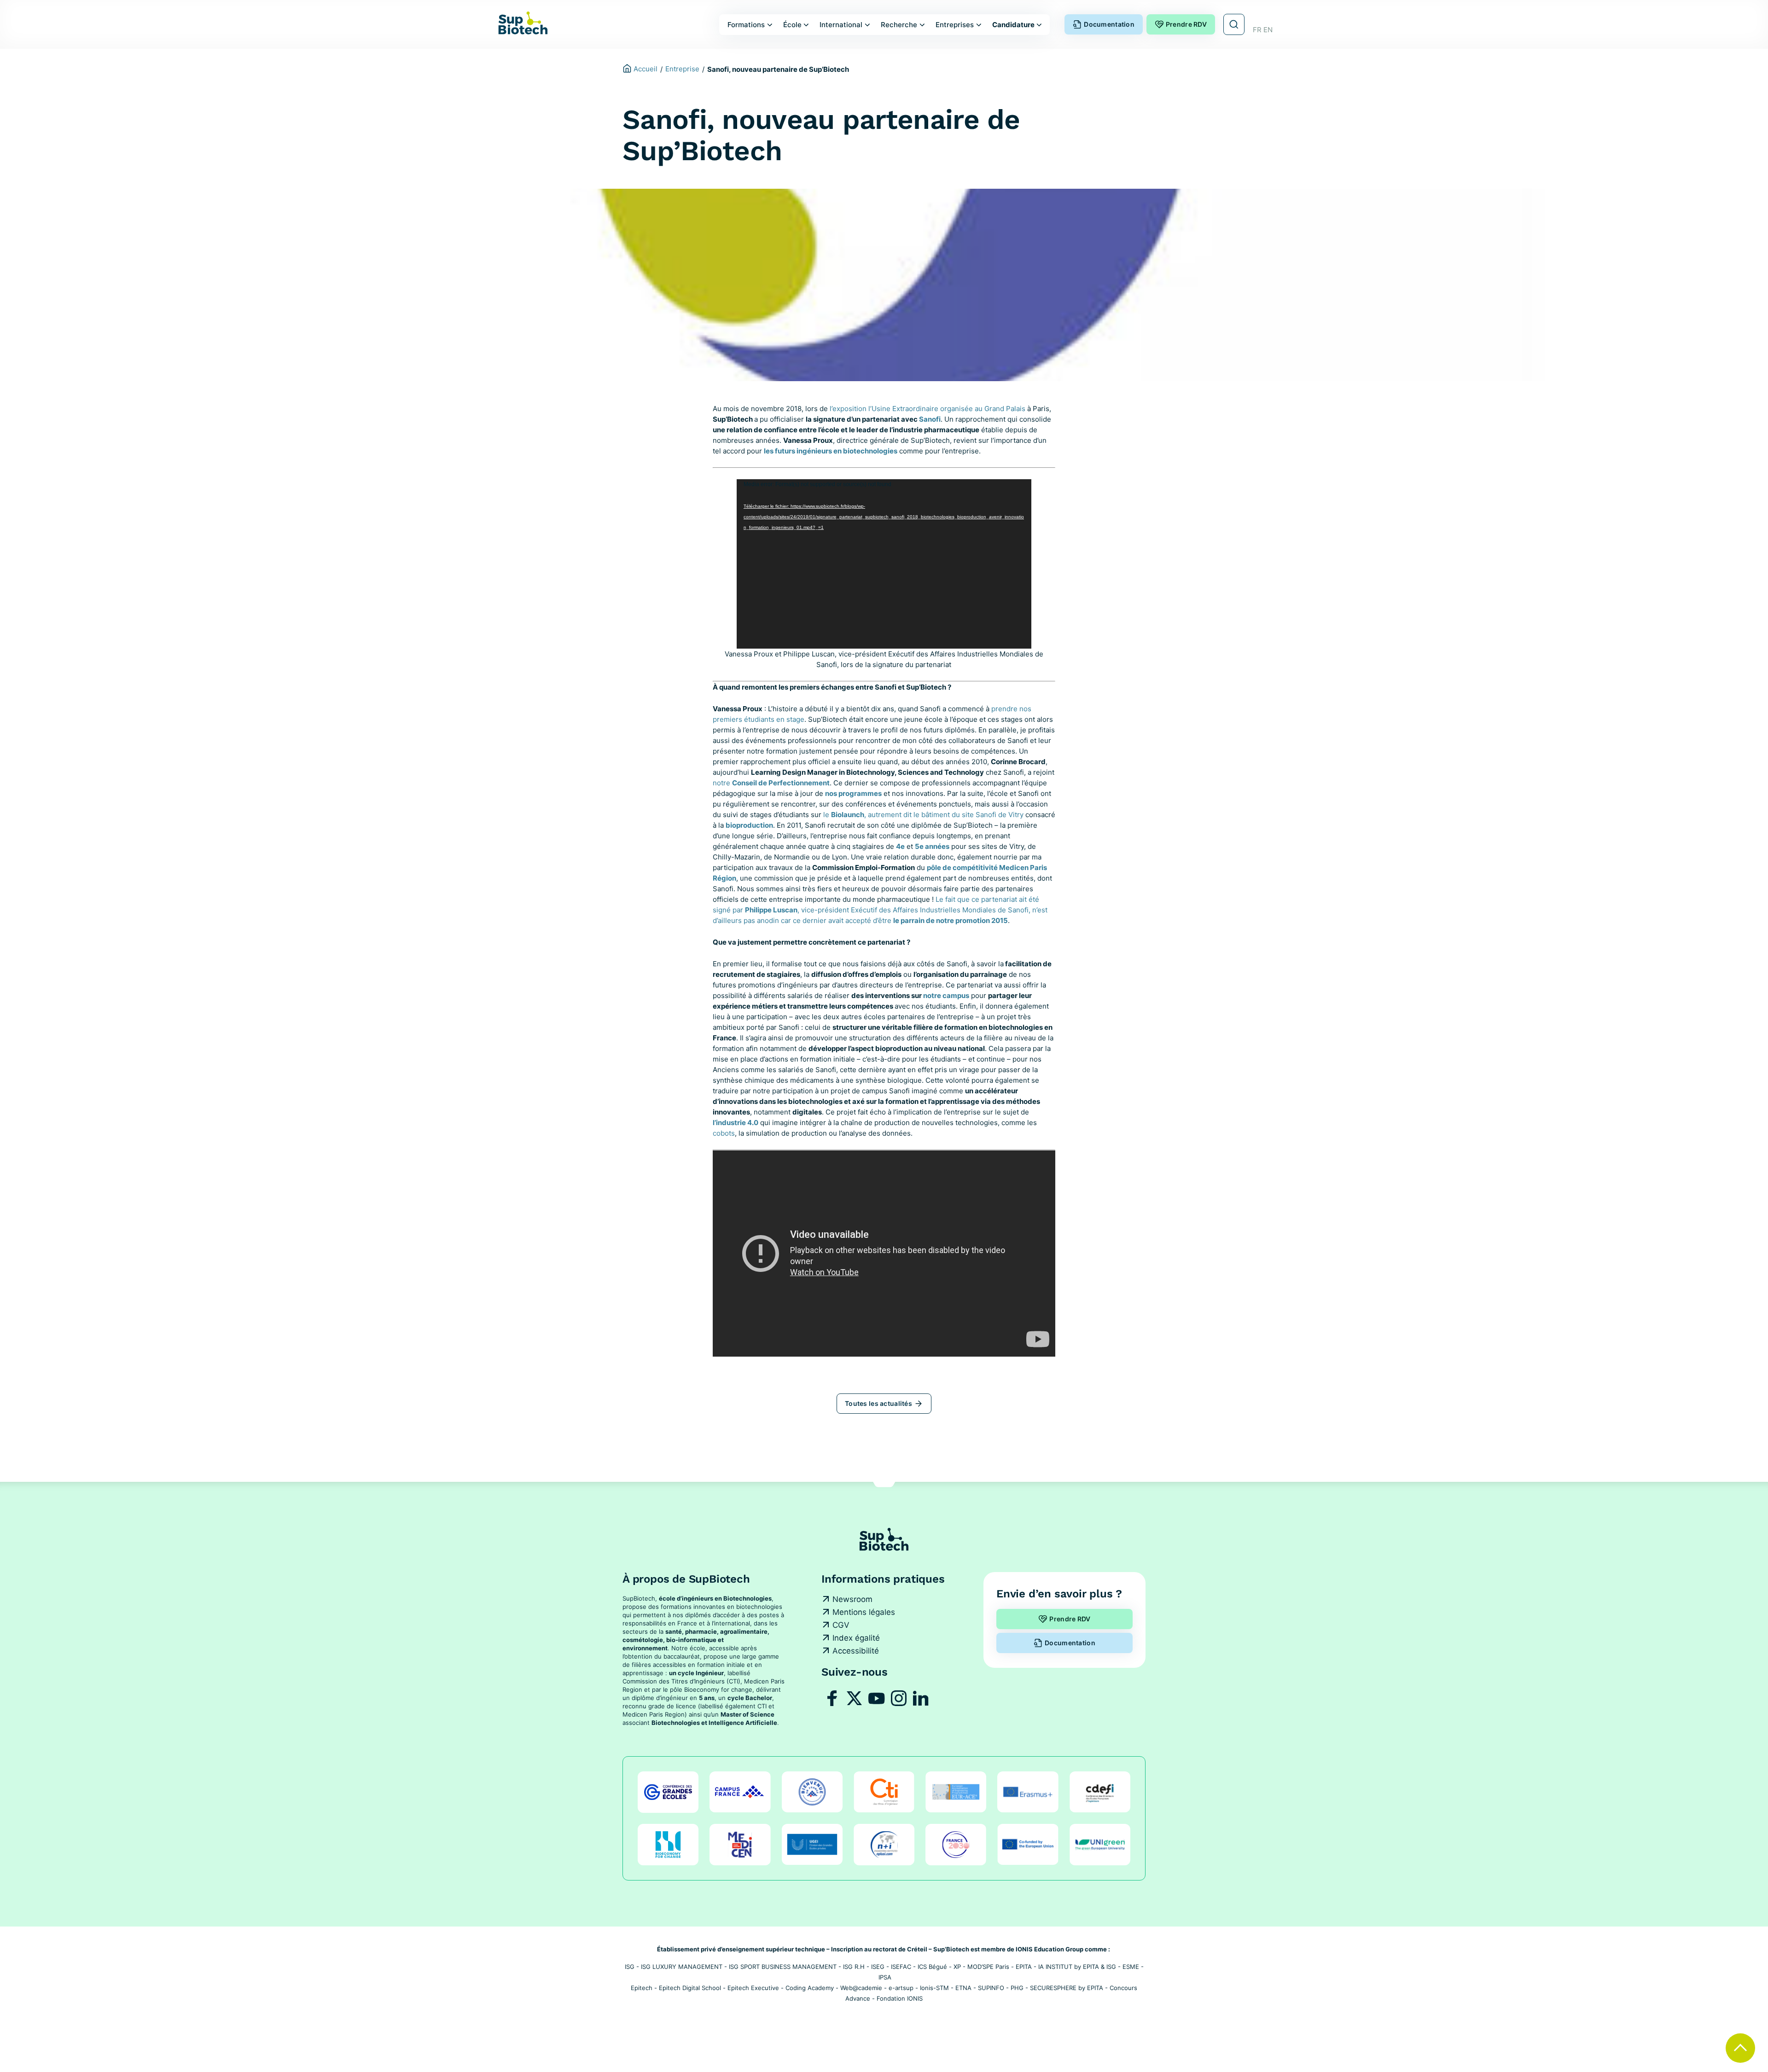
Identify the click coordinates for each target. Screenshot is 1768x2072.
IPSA (885, 1977)
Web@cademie (861, 1988)
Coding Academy (810, 1988)
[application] (884, 564)
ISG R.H (854, 1967)
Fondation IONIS (900, 1998)
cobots (724, 1133)
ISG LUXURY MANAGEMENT (682, 1967)
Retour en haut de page (1740, 2048)
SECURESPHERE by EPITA (1067, 1988)
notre (771, 783)
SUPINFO (991, 1988)
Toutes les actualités (878, 1403)
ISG (630, 1967)
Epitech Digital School (690, 1988)
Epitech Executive (753, 1988)
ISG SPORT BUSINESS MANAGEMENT (783, 1967)
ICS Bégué (932, 1967)
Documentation (1109, 24)
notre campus (946, 995)
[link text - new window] (832, 1698)
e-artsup (901, 1988)
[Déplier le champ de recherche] (1234, 24)
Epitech (642, 1988)
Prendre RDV (1186, 24)
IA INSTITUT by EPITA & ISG (1077, 1967)
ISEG (878, 1967)
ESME (1131, 1967)
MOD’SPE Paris (988, 1967)
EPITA (1024, 1967)
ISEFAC (901, 1967)
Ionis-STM (934, 1988)
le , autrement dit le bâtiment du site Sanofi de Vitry (923, 815)
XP (957, 1967)
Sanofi (930, 419)
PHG (1017, 1988)
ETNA (963, 1988)
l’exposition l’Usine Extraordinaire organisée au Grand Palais (928, 409)
